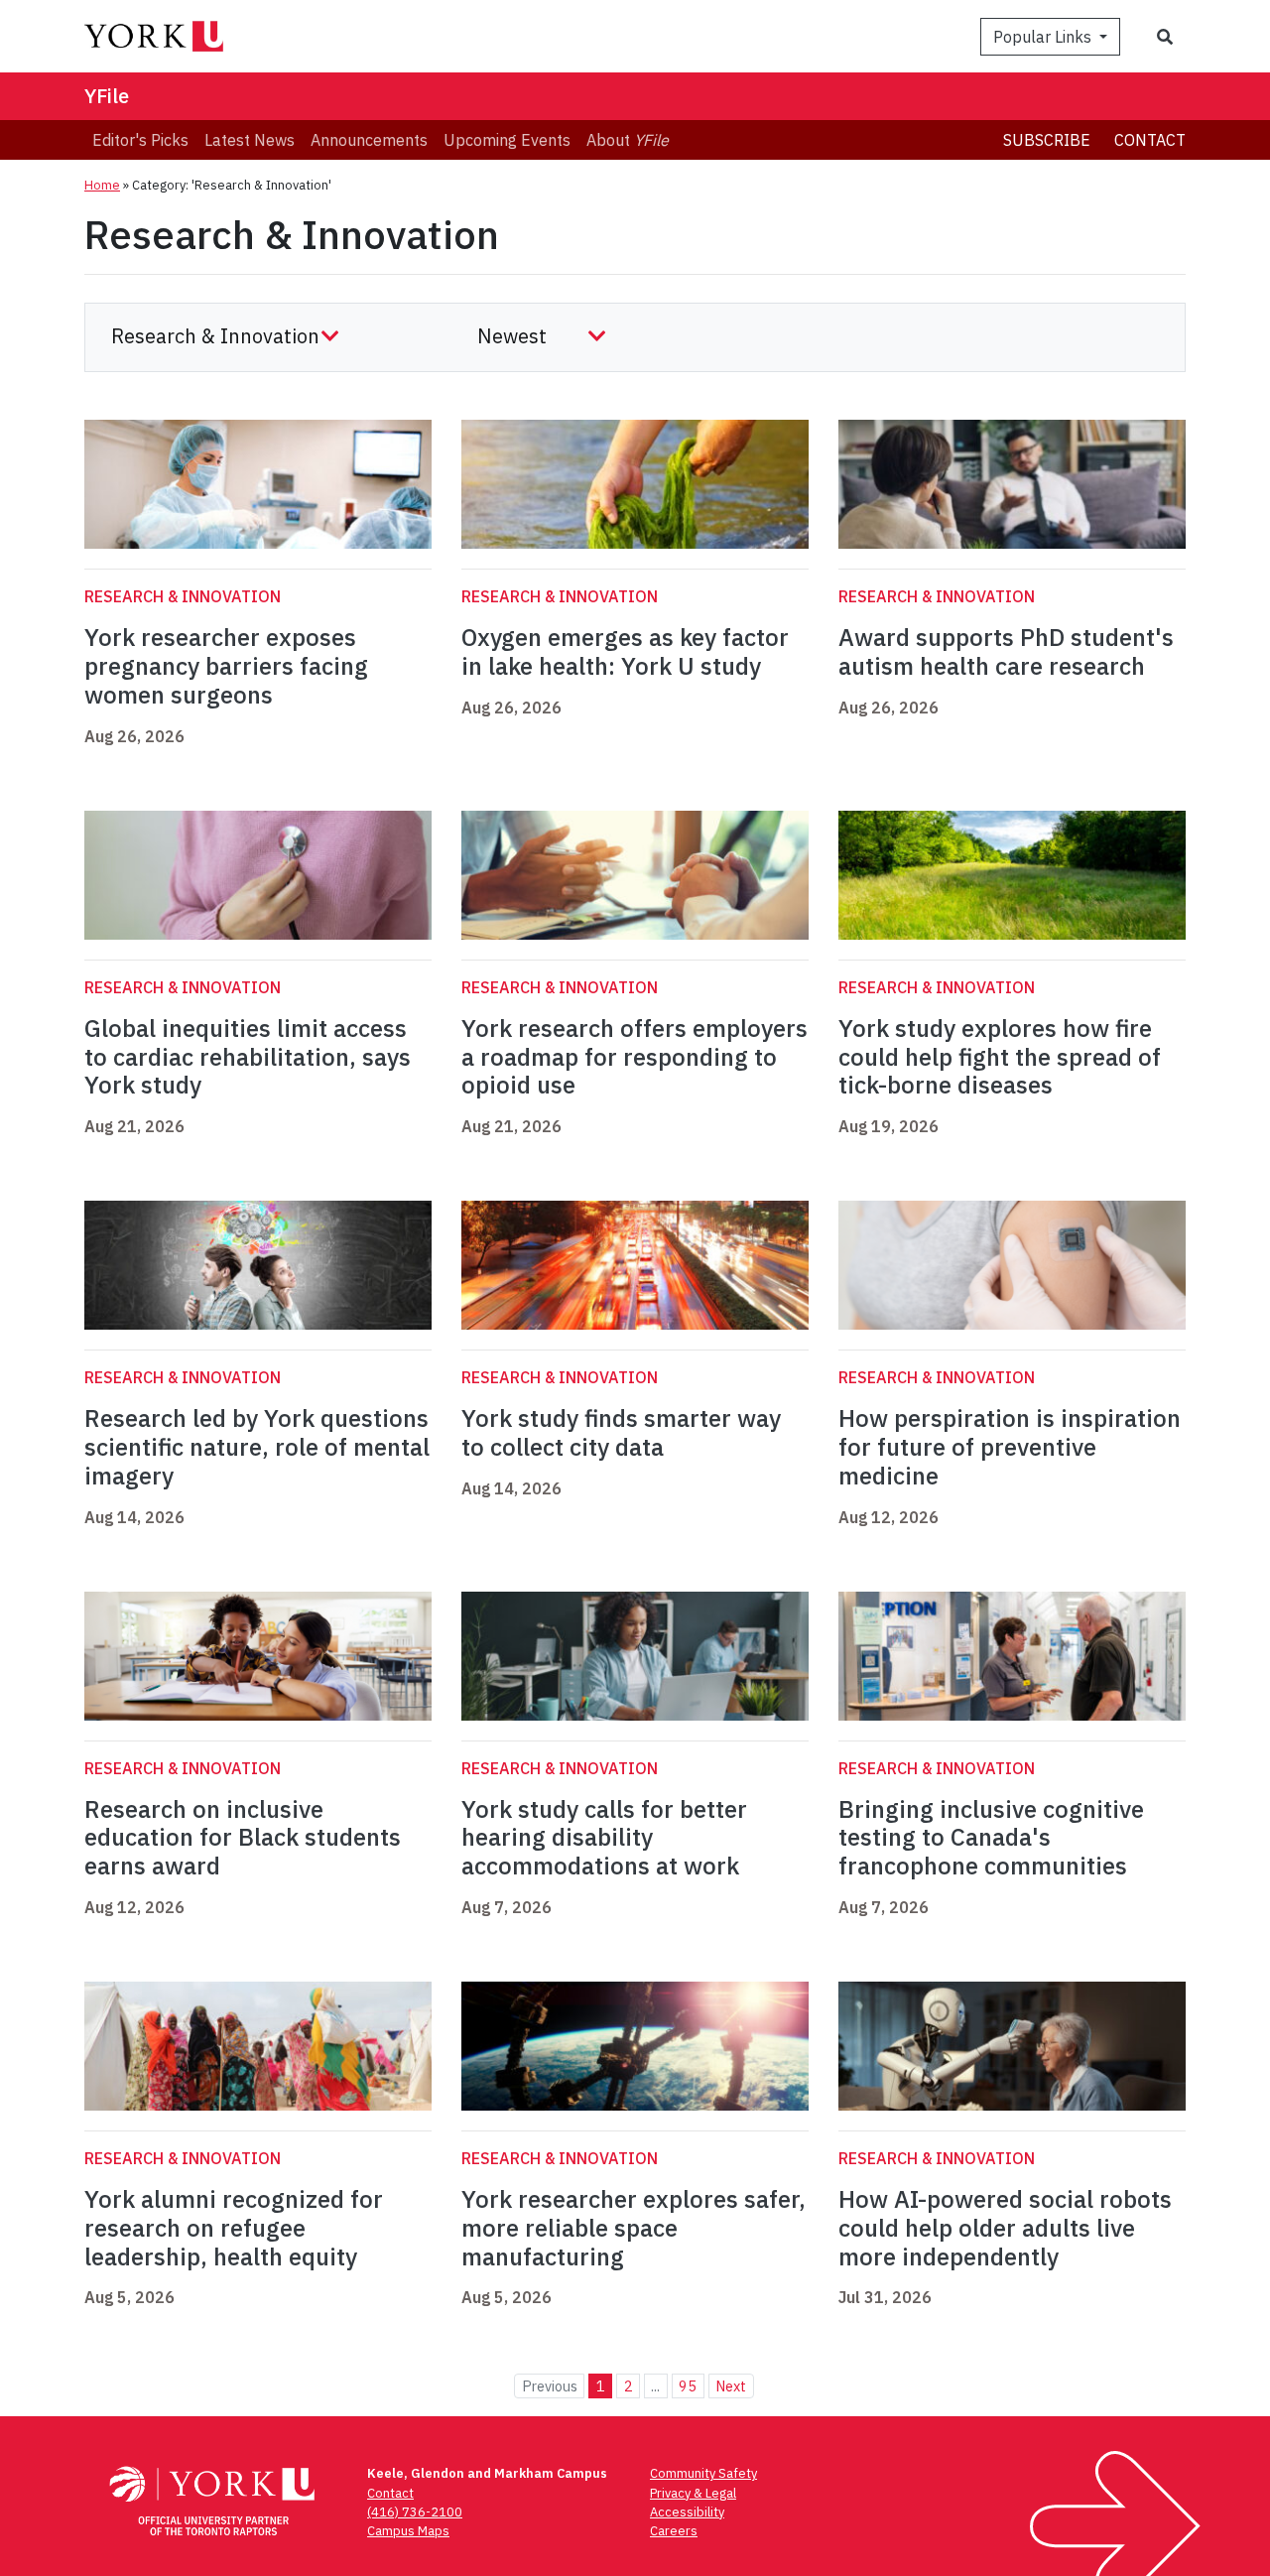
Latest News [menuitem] (250, 140)
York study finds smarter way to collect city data (621, 1432)
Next (731, 2386)
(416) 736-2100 (415, 2512)
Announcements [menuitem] (369, 140)
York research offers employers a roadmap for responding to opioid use (635, 1057)
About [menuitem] (628, 140)
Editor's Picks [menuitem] (140, 140)
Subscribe (1047, 140)
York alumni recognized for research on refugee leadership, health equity (234, 2228)
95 (688, 2386)
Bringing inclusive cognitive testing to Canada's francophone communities (991, 1838)
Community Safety (703, 2473)
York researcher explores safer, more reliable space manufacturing (634, 2228)
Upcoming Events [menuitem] (507, 140)
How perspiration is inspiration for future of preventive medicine (1010, 1447)
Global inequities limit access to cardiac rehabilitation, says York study (248, 1057)
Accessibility (687, 2512)
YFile (107, 96)
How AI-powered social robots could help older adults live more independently (1005, 2228)
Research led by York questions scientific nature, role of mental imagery (257, 1447)
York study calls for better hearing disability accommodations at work (604, 1838)
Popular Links (1044, 37)
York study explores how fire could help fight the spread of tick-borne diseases (1000, 1057)
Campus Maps (408, 2531)
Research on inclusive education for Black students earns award (243, 1838)
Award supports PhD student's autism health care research (1006, 651)
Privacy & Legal (693, 2493)
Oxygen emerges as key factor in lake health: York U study (625, 651)
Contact (1150, 140)
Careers (674, 2531)
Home (102, 185)
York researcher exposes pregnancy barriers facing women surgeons (226, 666)
